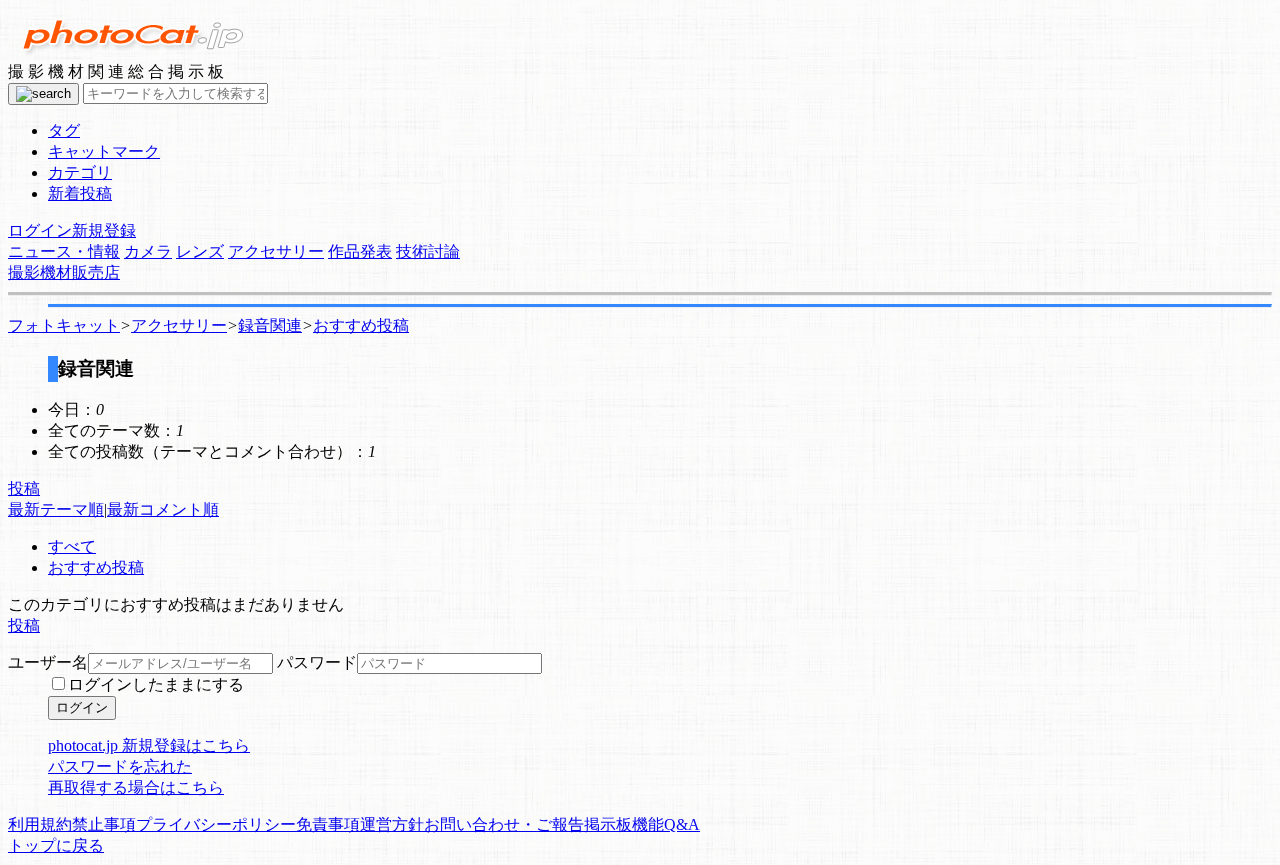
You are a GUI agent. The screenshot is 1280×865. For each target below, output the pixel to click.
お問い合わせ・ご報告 (504, 824)
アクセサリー (276, 251)
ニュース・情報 (64, 251)
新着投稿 (80, 193)
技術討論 (428, 251)
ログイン (40, 230)
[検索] (43, 94)
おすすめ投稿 (361, 325)
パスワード (317, 662)
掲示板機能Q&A (642, 824)
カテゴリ (80, 172)
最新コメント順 (163, 509)
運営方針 (392, 824)
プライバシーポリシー (216, 824)
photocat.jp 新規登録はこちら (149, 745)
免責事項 (328, 824)
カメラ (148, 251)
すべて (72, 546)
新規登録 (104, 230)
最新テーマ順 (56, 509)
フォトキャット (64, 325)
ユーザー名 (48, 662)
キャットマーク (104, 151)
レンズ (200, 251)
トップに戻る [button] (56, 845)
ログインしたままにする (156, 684)
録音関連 (270, 325)
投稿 (24, 488)
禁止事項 (104, 824)
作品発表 (360, 251)
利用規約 (40, 824)
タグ (64, 130)
